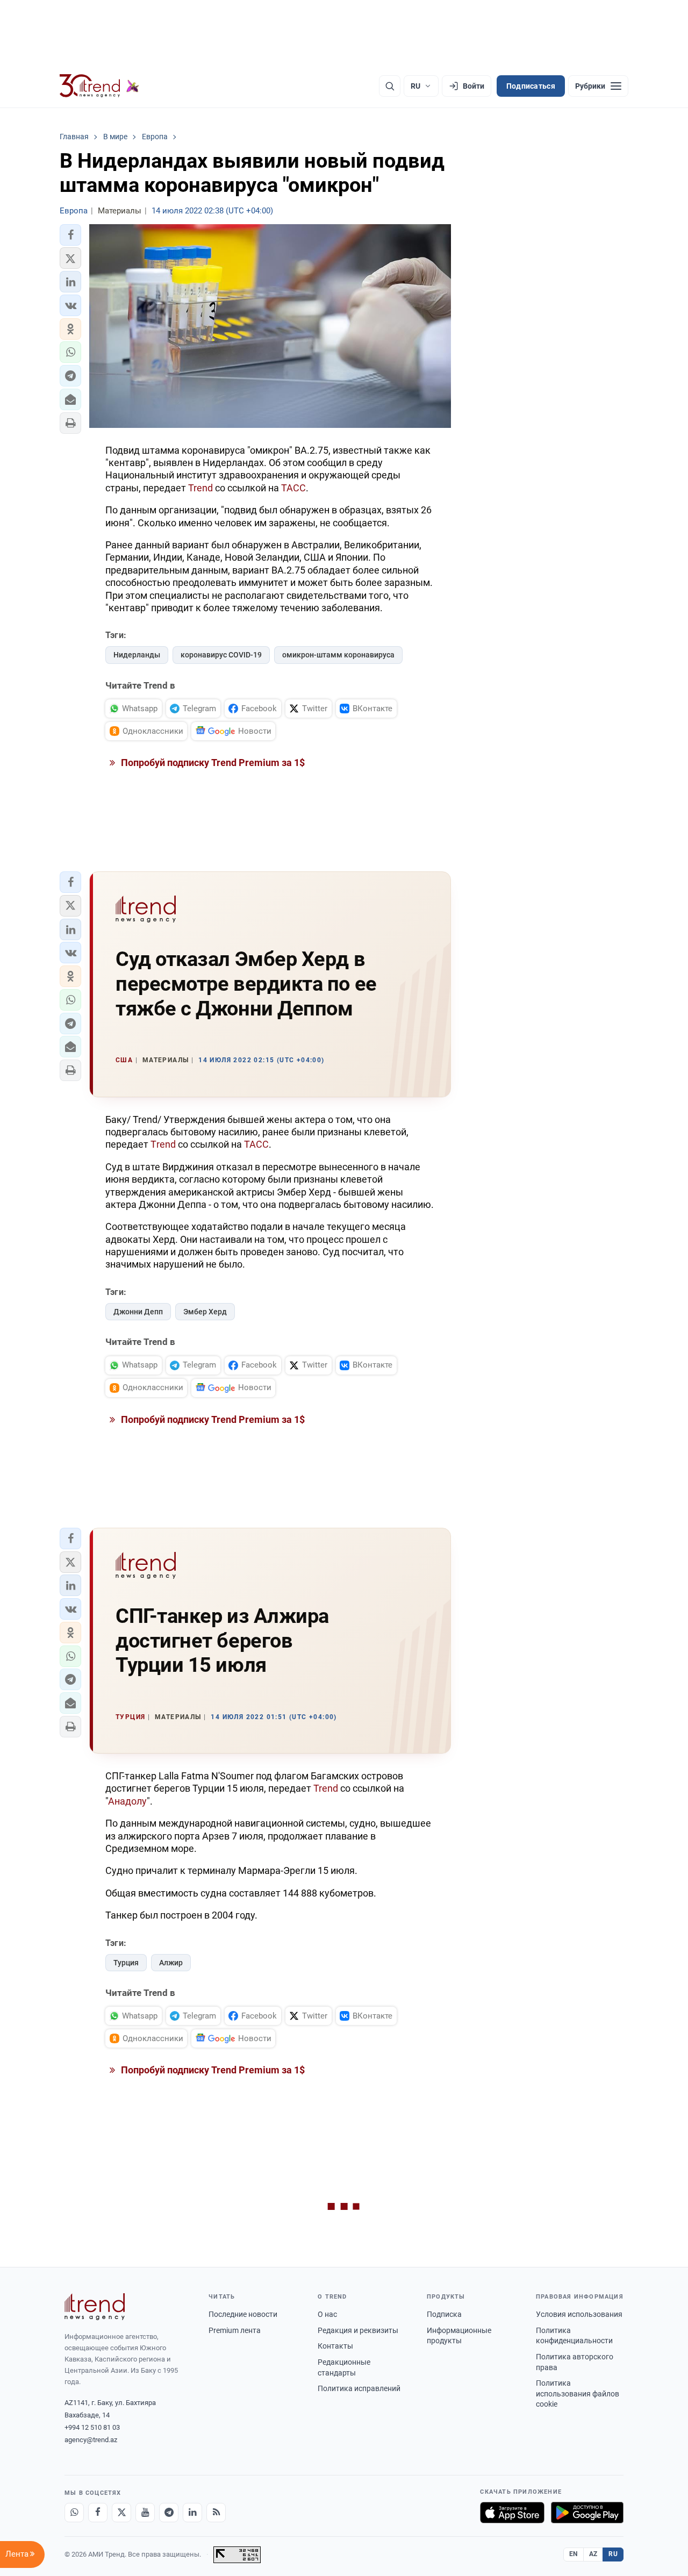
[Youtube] (145, 2513)
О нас (327, 2314)
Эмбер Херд (205, 1312)
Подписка (444, 2314)
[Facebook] (98, 2513)
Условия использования (579, 2314)
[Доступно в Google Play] (587, 2513)
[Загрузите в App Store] (512, 2513)
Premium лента (235, 2330)
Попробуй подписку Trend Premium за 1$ (212, 763)
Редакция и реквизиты (358, 2330)
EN (574, 2554)
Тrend (163, 1144)
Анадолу (127, 1801)
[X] (121, 2513)
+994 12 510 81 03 (92, 2427)
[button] (70, 235)
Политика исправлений (359, 2388)
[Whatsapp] (74, 2513)
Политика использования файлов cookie (578, 2393)
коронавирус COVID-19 (221, 655)
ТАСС (293, 488)
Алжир (171, 1963)
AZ (593, 2554)
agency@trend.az (91, 2440)
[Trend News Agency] (95, 2307)
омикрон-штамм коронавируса (338, 655)
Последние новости (243, 2314)
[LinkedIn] (192, 2513)
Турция (126, 1963)
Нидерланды (137, 655)
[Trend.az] (99, 86)
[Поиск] (390, 86)
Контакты (335, 2346)
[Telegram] (169, 2513)
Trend (200, 488)
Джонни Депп (138, 1312)
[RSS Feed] (216, 2513)
